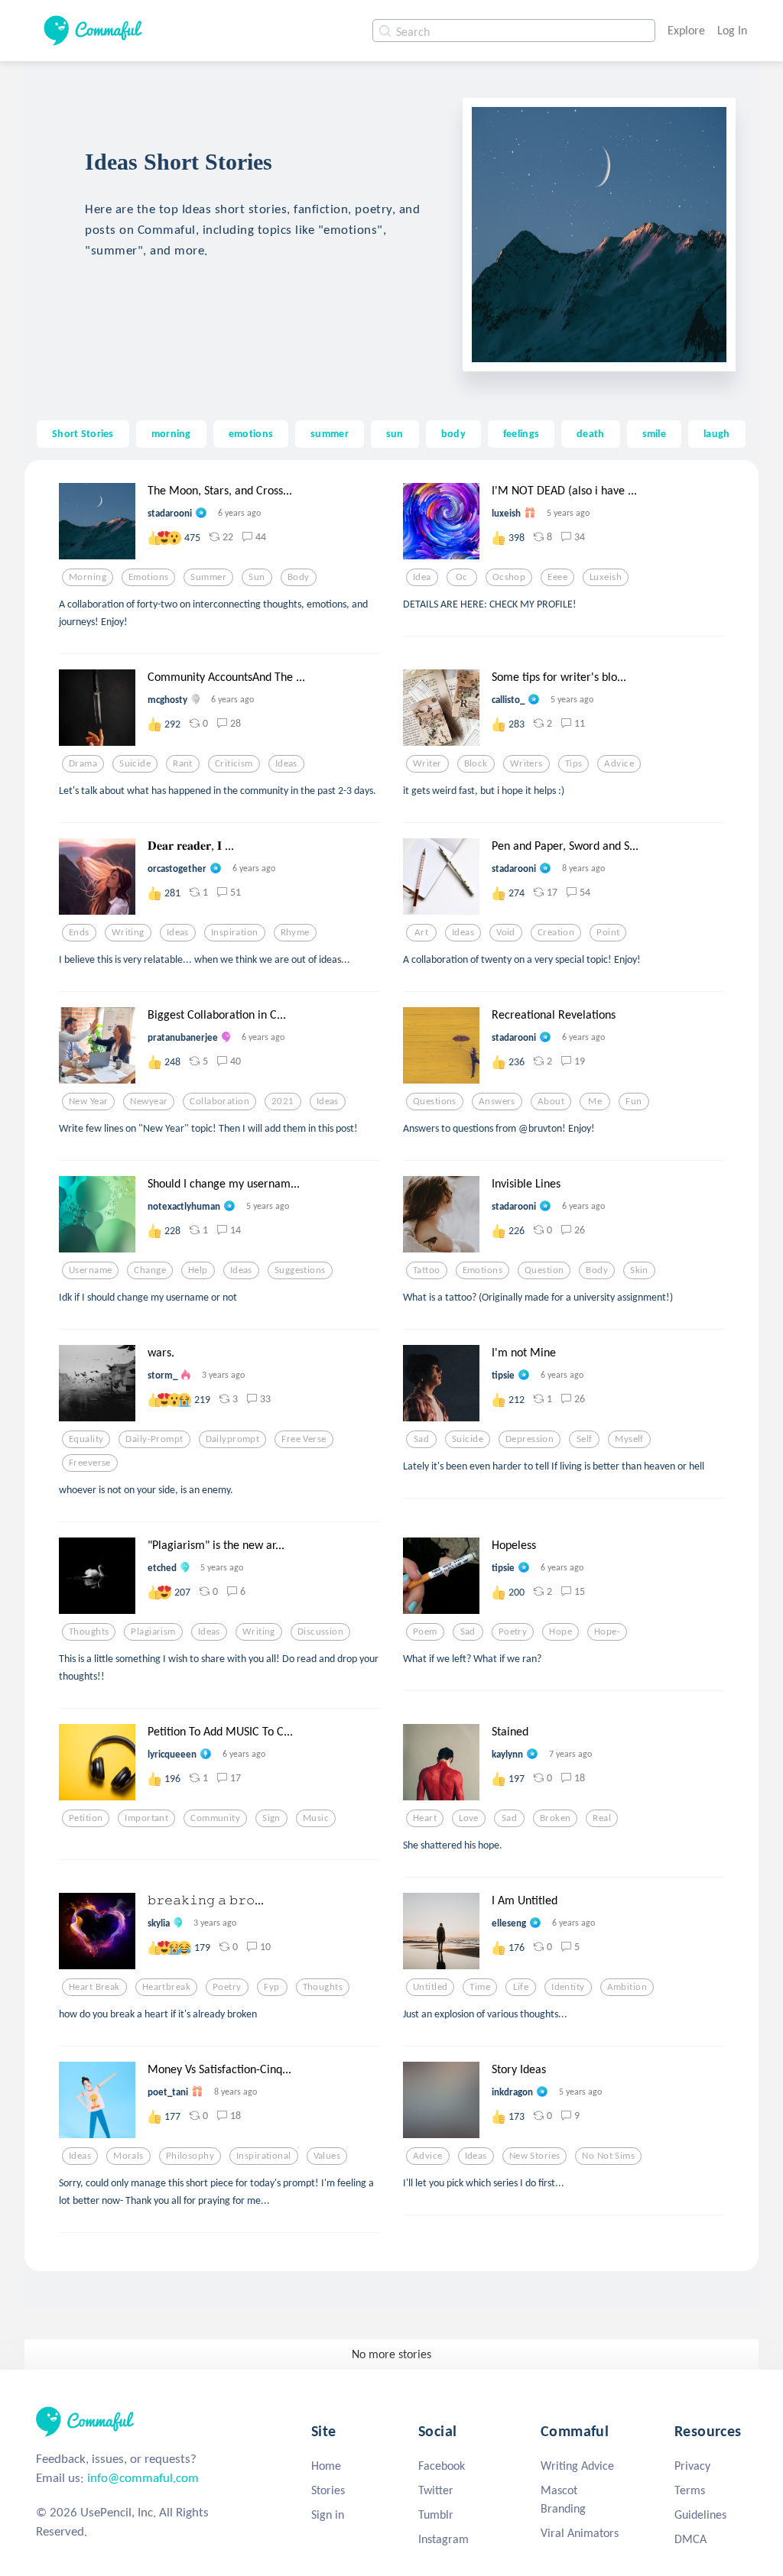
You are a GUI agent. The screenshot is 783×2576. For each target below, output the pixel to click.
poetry (513, 1631)
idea (422, 577)
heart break (94, 1987)
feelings (521, 433)
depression (530, 1439)
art (421, 932)
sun (395, 433)
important (146, 1818)
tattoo (427, 1270)
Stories (328, 2490)
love (469, 1818)
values (327, 2156)
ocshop (509, 577)
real (602, 1818)
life (521, 1987)
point (608, 932)
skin (639, 1270)
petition (86, 1818)
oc (462, 577)
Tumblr (436, 2514)
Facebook (442, 2466)
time (480, 1987)
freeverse (90, 1463)
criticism (234, 763)
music (316, 1818)
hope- (607, 1631)
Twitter (436, 2490)
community (215, 1818)
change (150, 1270)
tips (574, 763)
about (551, 1101)
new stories (535, 2156)
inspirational (264, 2156)
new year (88, 1101)
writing (128, 932)
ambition (627, 1987)
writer (427, 763)
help (198, 1270)
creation (556, 932)
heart (425, 1818)
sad (421, 1439)
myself (629, 1439)
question (544, 1270)
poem (425, 1631)
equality (86, 1439)
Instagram (443, 2539)
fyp (271, 1987)
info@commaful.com (143, 2478)
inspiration (235, 932)
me (595, 1101)
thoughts (89, 1631)
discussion (320, 1631)
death (590, 433)
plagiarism (153, 1631)
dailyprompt (233, 1439)
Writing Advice (577, 2466)
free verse (304, 1439)
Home (326, 2466)
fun (634, 1101)
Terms (690, 2490)
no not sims (608, 2156)
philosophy (190, 2156)
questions (435, 1101)
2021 (283, 1101)
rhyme (295, 932)
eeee (557, 577)
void (506, 932)
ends (79, 932)
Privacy (692, 2466)
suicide (135, 763)
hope (560, 1631)
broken (556, 1818)
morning (171, 433)
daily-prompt (154, 1439)
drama (83, 763)
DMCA (690, 2539)
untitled (430, 1987)
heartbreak (166, 1987)
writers (526, 763)
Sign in (328, 2514)
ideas (286, 763)
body (453, 433)
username (90, 1270)
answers (497, 1101)
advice (619, 763)
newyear (149, 1101)
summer (330, 433)
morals (128, 2156)
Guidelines (700, 2514)
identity (568, 1987)
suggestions (300, 1270)
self (585, 1439)
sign (271, 1818)
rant (183, 763)
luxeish (606, 577)
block (476, 763)
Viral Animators (580, 2533)
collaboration (219, 1101)
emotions (251, 433)
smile (654, 433)
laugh (716, 433)
